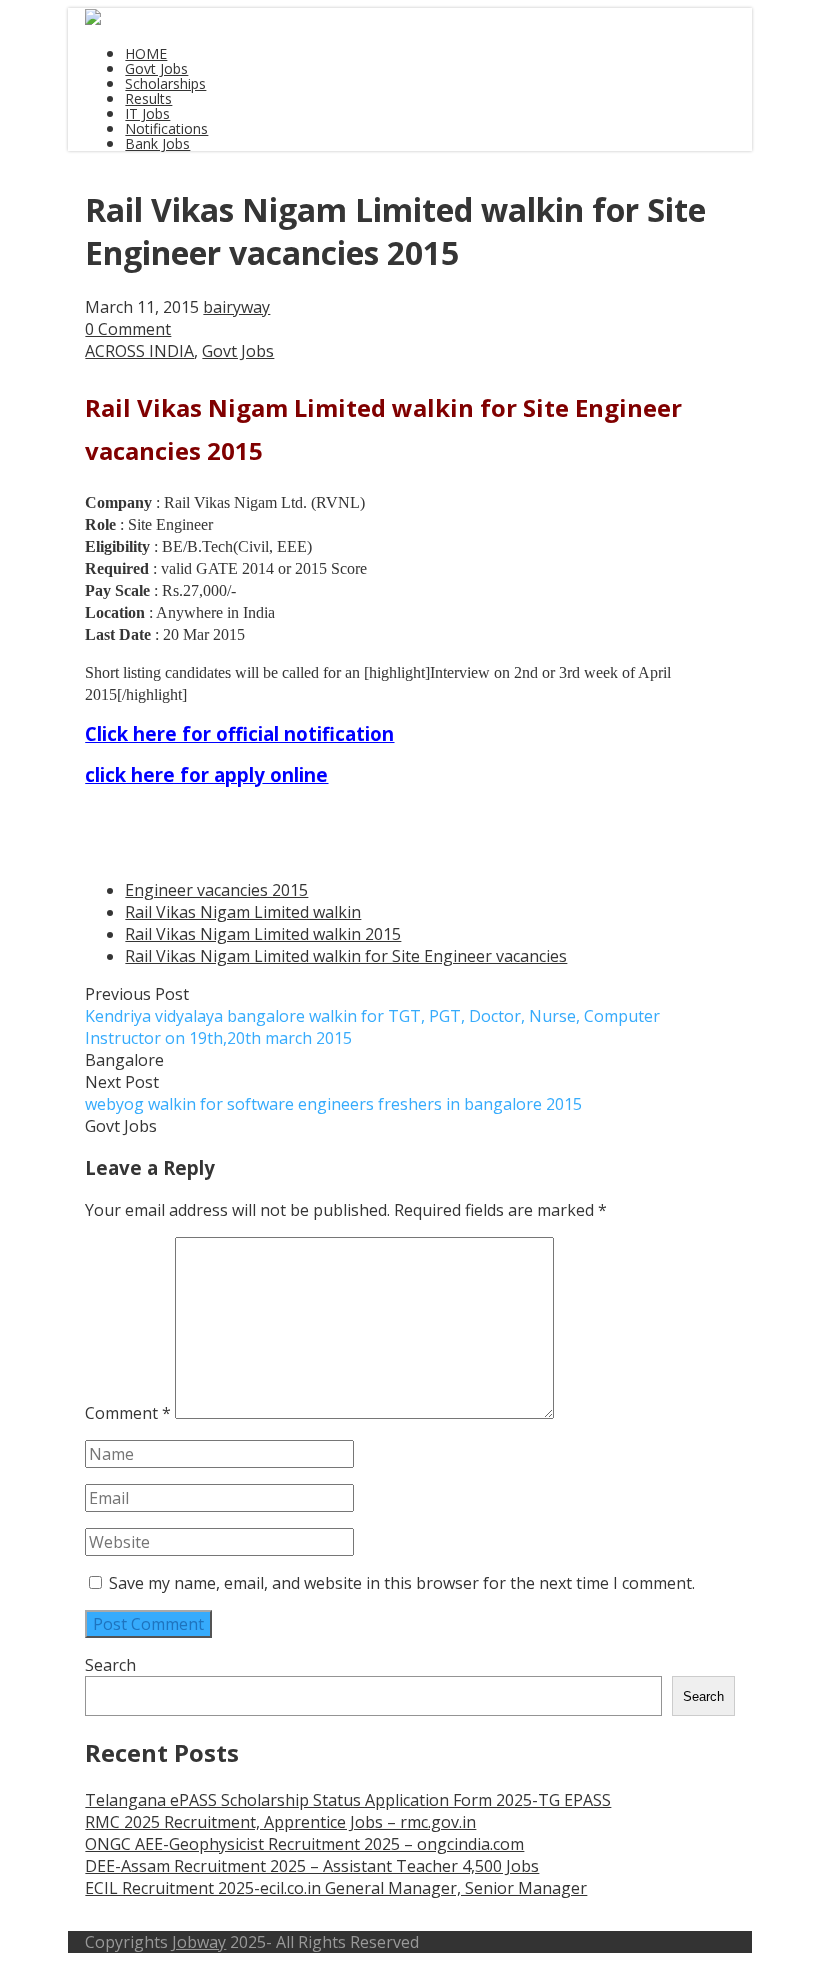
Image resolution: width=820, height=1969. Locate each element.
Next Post (333, 1093)
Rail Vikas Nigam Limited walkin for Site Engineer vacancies (346, 956)
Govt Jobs (156, 68)
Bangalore (124, 1060)
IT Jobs (147, 113)
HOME (146, 53)
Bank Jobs (157, 143)
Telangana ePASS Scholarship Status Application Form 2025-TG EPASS (348, 1800)
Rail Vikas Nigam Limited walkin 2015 (263, 934)
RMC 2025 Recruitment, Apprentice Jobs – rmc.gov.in (280, 1822)
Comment (128, 1413)
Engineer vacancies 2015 (216, 890)
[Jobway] (93, 19)
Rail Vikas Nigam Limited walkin (243, 912)
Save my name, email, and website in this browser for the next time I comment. (402, 1583)
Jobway (199, 1942)
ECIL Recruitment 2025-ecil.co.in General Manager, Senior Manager (336, 1888)
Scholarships (165, 83)
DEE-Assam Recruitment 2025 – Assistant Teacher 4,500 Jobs (312, 1866)
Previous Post (372, 1016)
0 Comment (128, 329)
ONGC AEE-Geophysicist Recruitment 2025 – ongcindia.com (304, 1844)
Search (110, 1665)
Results (148, 98)
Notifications (166, 128)
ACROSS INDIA (139, 351)
